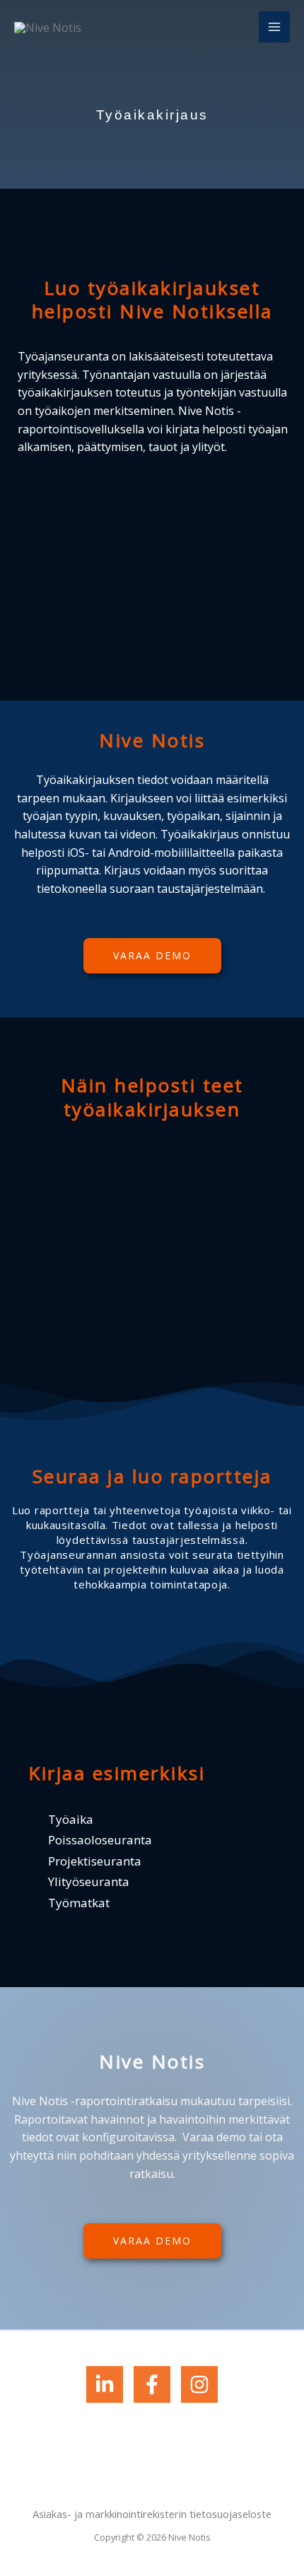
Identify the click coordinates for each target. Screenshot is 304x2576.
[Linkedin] (105, 2384)
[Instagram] (199, 2384)
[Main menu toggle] (274, 27)
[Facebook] (152, 2384)
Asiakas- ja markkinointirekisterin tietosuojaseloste (152, 2514)
